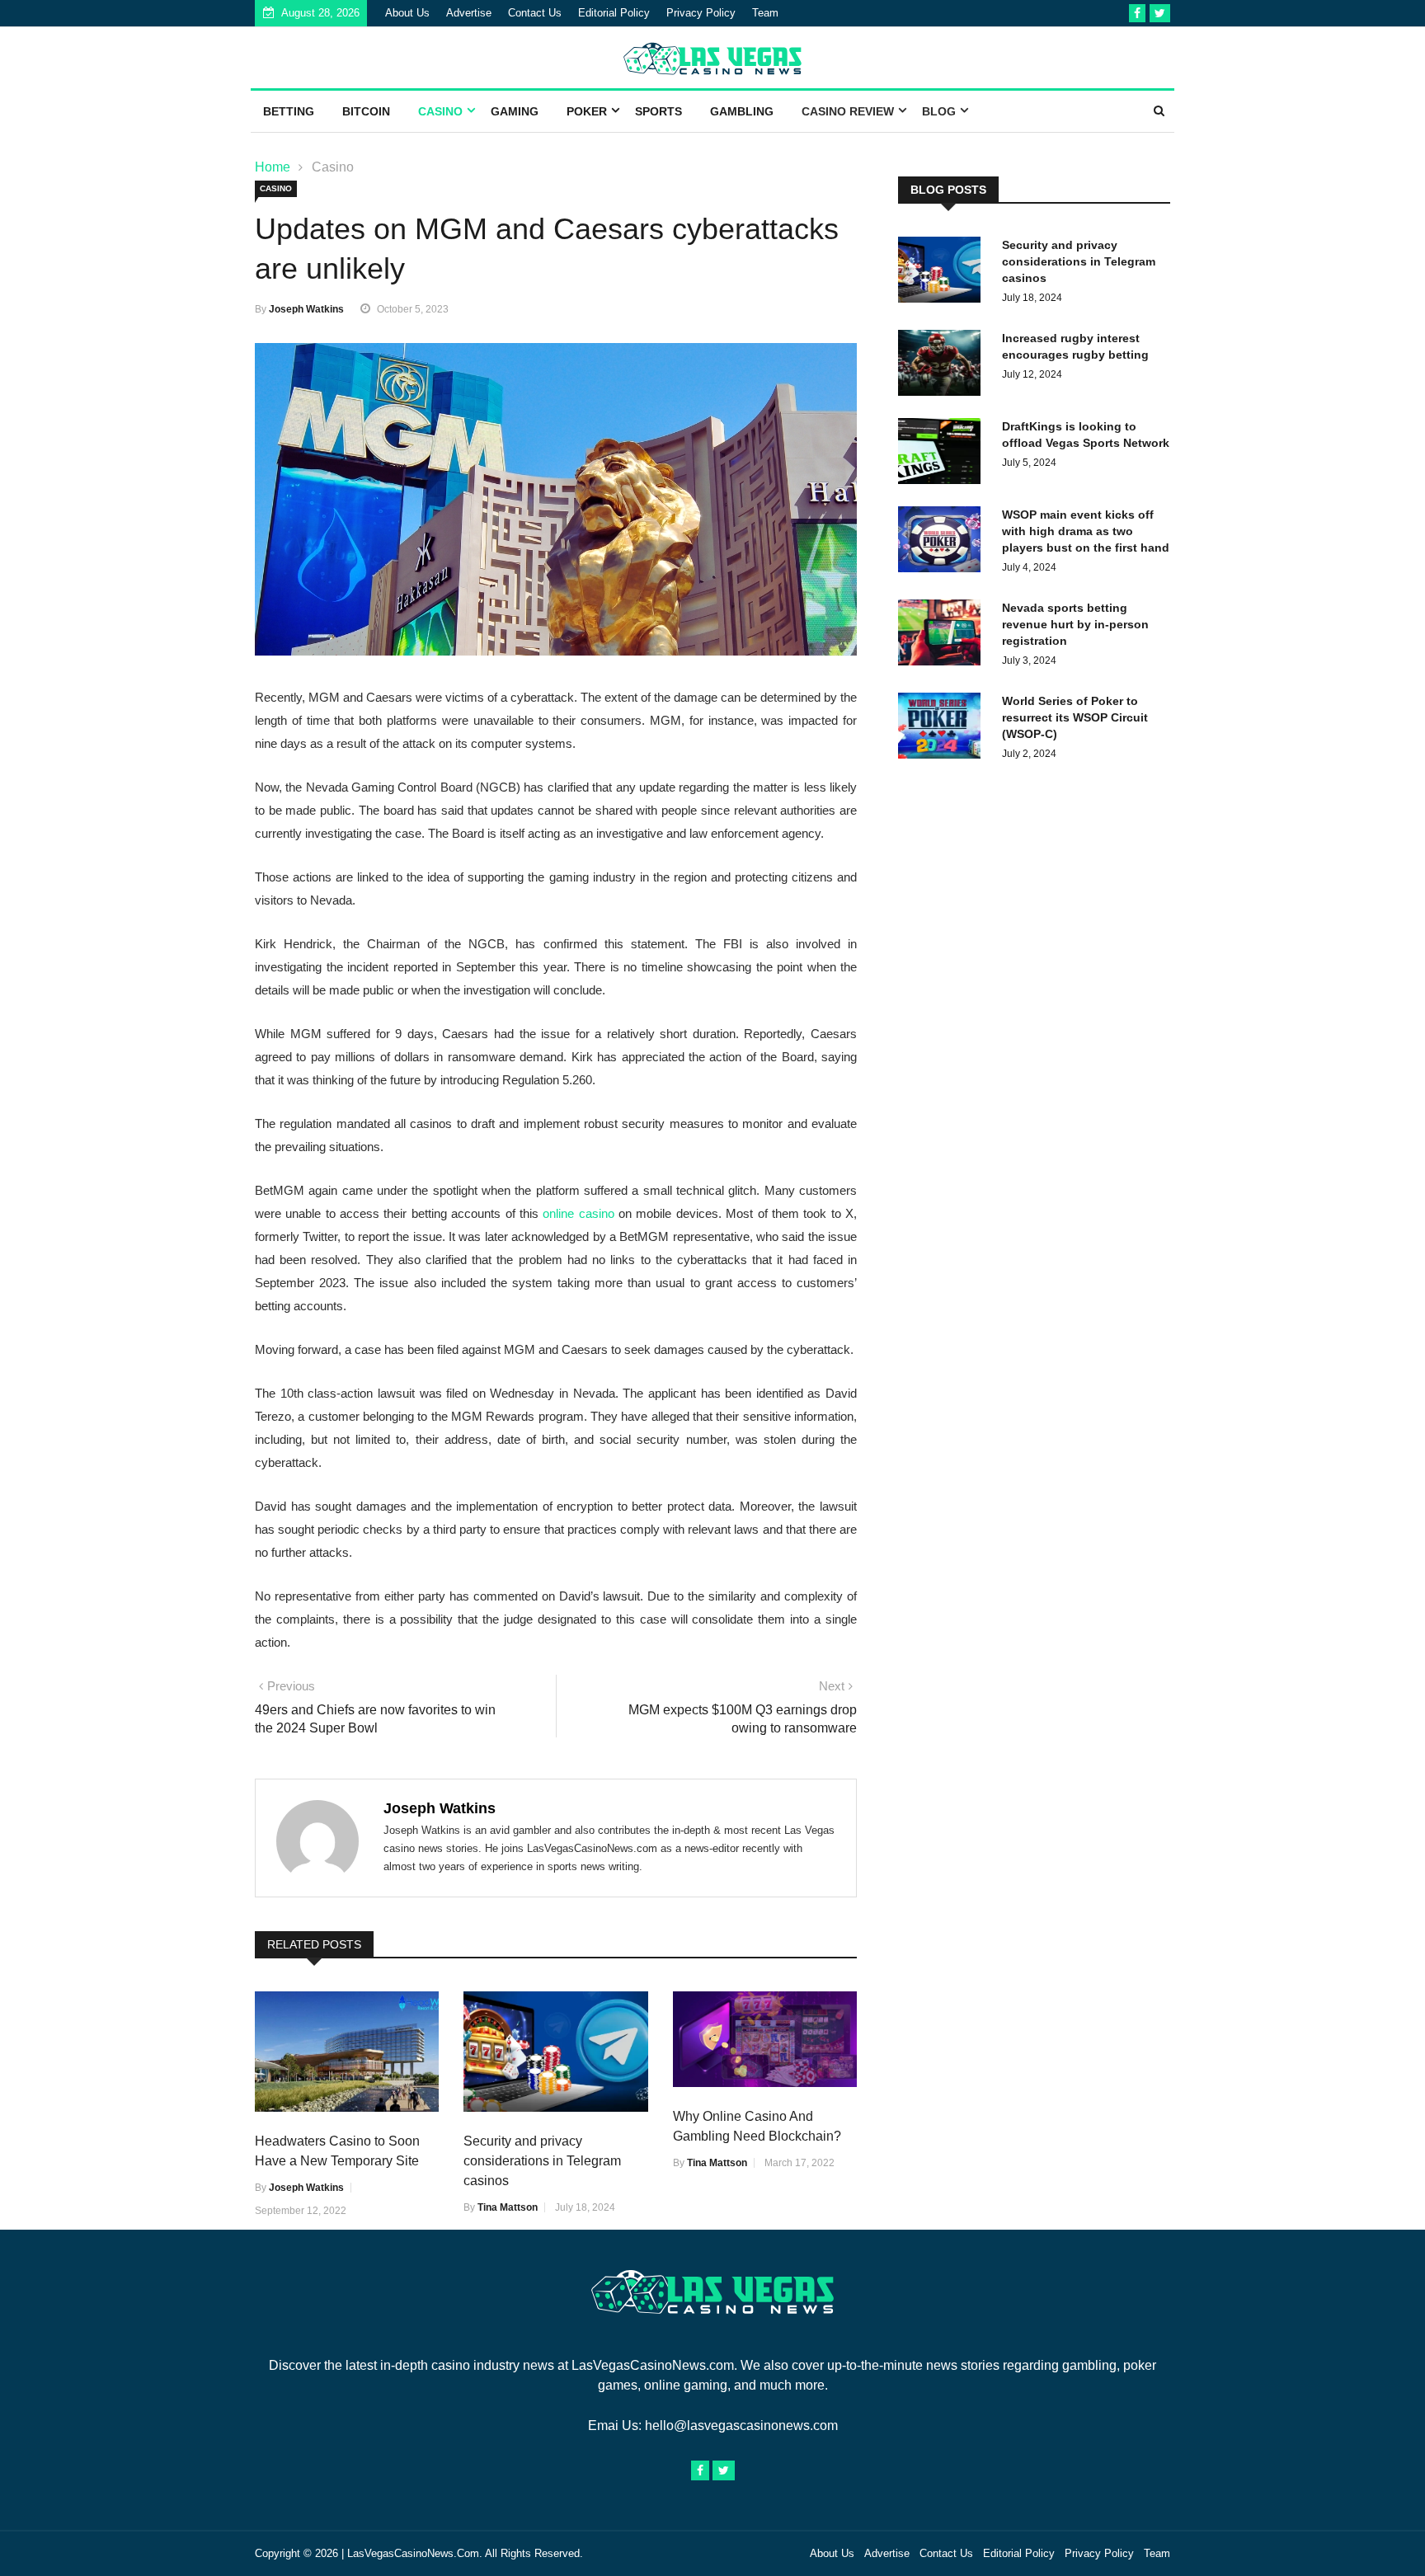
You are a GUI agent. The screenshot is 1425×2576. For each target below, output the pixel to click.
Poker (587, 111)
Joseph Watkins (306, 309)
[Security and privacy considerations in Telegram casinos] (943, 273)
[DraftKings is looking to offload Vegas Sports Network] (943, 454)
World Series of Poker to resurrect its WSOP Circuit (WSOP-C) (1075, 717)
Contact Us (535, 13)
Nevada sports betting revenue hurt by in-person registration (1075, 624)
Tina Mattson (508, 2207)
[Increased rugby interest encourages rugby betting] (943, 366)
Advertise (469, 13)
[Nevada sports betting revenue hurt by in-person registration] (943, 635)
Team (765, 13)
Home (273, 167)
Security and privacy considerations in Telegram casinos (542, 2161)
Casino (440, 111)
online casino (578, 1213)
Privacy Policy (701, 13)
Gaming (515, 111)
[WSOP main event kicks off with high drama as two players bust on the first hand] (943, 542)
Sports (658, 111)
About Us (407, 13)
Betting (289, 111)
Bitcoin (366, 111)
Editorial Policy (614, 13)
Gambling (742, 111)
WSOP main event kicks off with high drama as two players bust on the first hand (1086, 531)
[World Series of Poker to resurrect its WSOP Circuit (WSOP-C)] (943, 729)
